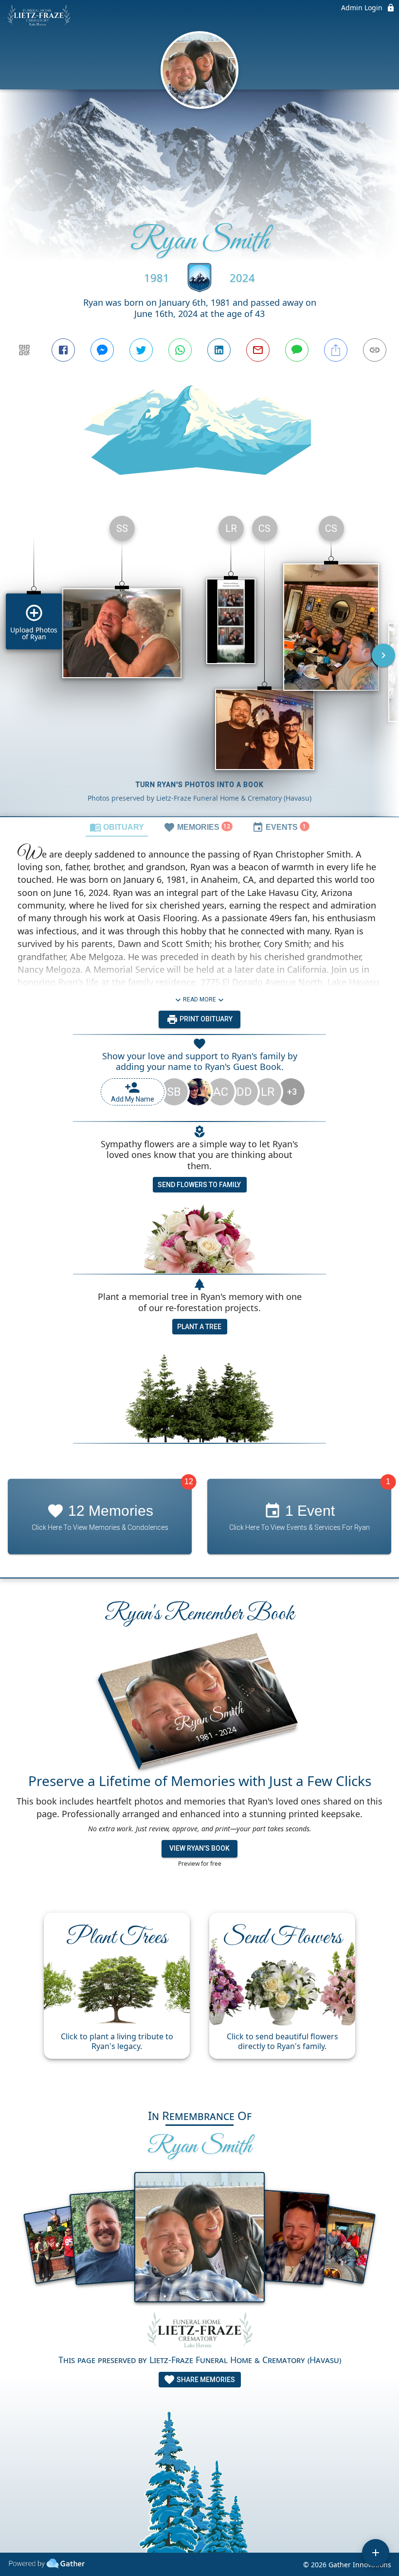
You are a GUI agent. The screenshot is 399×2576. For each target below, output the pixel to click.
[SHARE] (336, 350)
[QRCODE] (24, 350)
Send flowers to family (199, 1185)
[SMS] (297, 350)
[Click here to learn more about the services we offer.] (199, 2332)
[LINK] (375, 350)
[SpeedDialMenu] (376, 2553)
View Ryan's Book (199, 1848)
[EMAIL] (258, 350)
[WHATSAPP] (180, 350)
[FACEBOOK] (63, 350)
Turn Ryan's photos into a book (200, 785)
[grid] (199, 662)
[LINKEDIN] (219, 350)
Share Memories (205, 2380)
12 (189, 1482)
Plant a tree (199, 1327)
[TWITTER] (141, 350)
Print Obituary (205, 1019)
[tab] (117, 827)
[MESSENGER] (102, 350)
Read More (199, 999)
